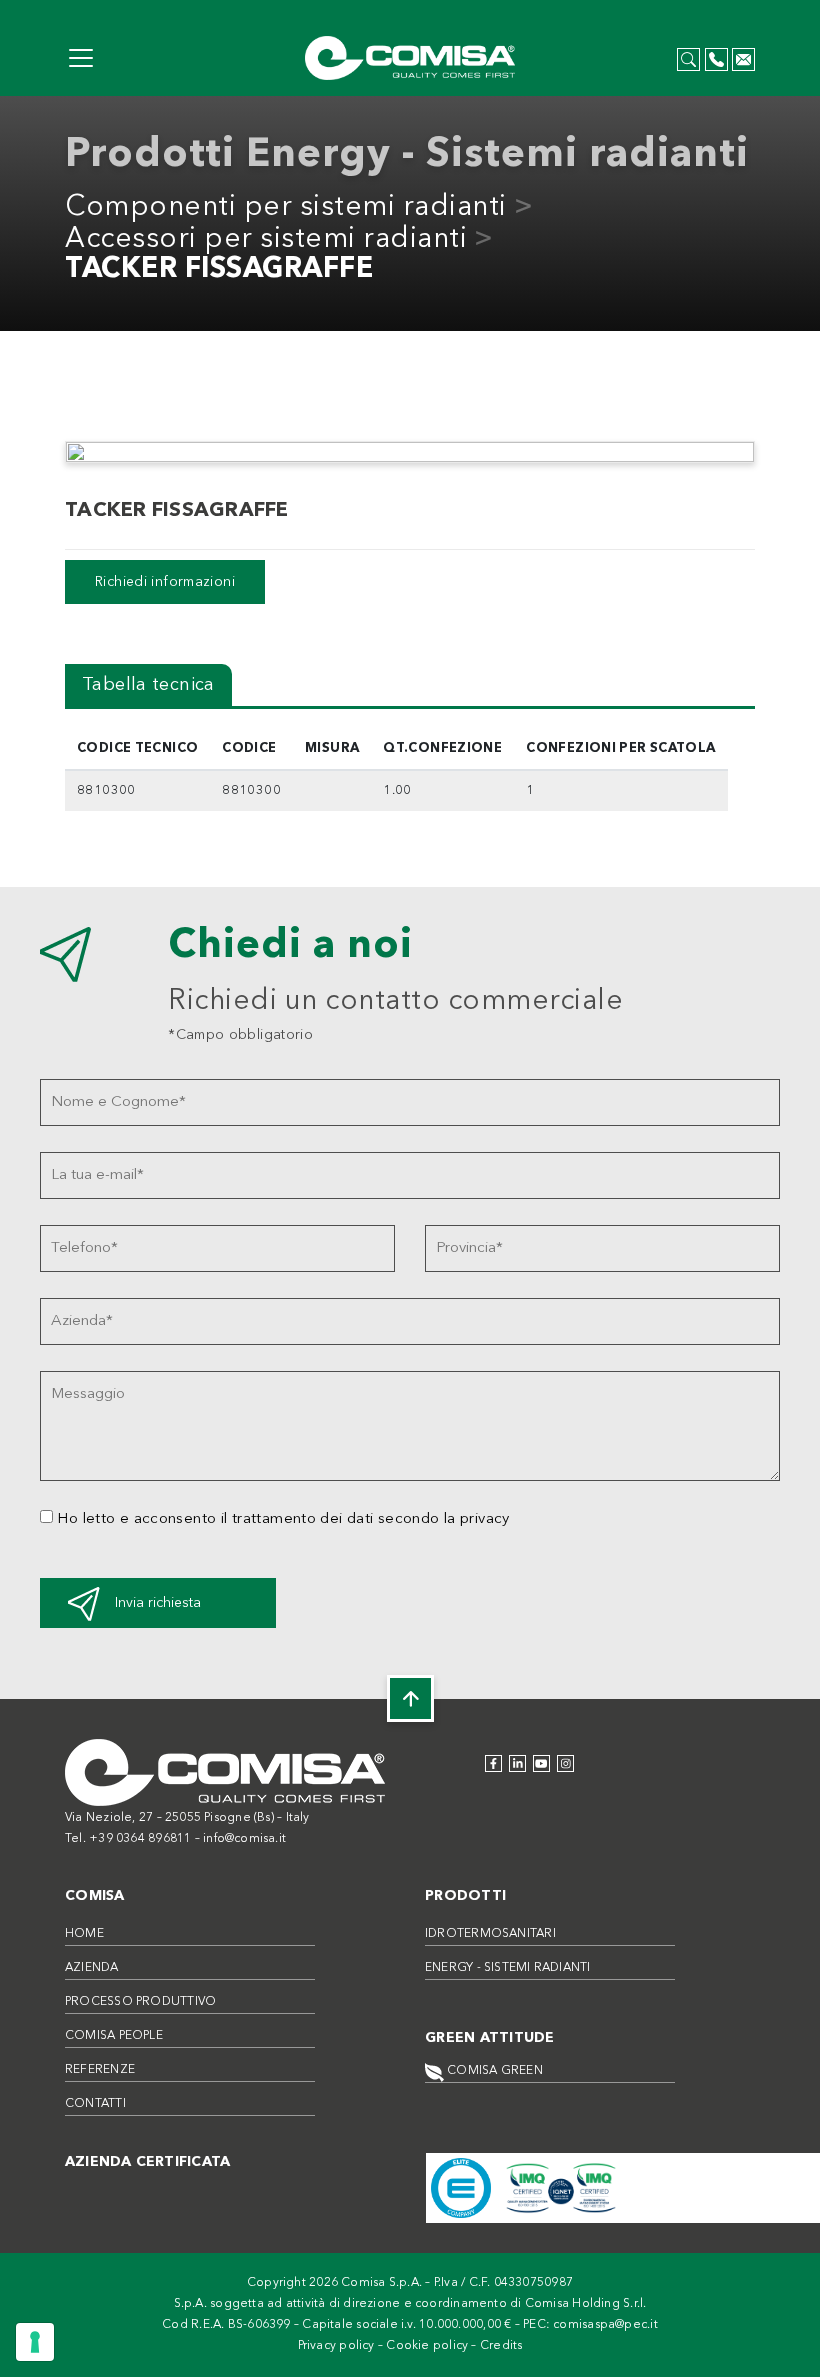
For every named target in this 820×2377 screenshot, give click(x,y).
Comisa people (114, 2036)
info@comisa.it (244, 1839)
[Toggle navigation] (81, 58)
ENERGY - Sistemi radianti (508, 1968)
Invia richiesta (158, 1603)
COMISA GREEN (493, 2071)
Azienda (92, 1968)
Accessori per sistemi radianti (266, 240)
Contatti (95, 2104)
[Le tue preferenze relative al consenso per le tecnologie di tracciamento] (35, 2342)
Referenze (100, 2070)
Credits (501, 2346)
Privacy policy (336, 2346)
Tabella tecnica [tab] (148, 685)
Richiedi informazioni (165, 582)
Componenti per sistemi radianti (286, 208)
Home (84, 1934)
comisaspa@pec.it (605, 2325)
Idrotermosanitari (490, 1934)
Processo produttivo (140, 2002)
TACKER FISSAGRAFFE (219, 270)
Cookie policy (427, 2346)
